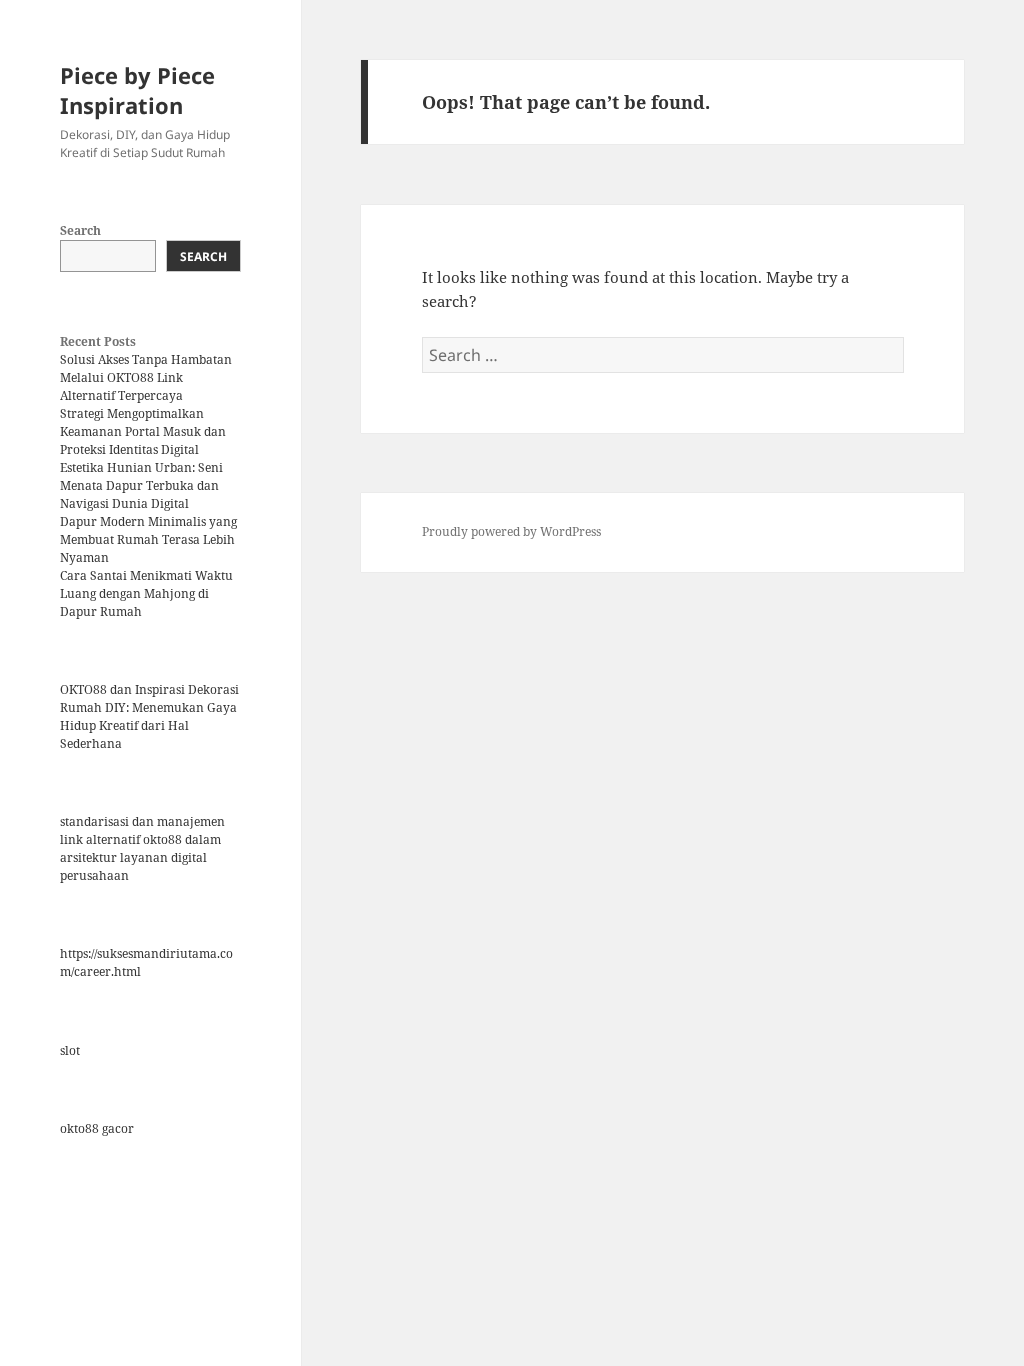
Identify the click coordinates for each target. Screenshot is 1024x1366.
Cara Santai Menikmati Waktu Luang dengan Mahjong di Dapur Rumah (146, 593)
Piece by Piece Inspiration (137, 90)
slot (70, 1050)
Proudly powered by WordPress (511, 531)
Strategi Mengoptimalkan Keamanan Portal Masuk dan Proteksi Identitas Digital (143, 431)
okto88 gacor (97, 1128)
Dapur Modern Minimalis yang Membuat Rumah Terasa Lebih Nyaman (148, 539)
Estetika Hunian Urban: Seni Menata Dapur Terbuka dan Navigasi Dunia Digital (141, 485)
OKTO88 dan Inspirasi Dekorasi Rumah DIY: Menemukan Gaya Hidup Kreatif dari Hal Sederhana (149, 716)
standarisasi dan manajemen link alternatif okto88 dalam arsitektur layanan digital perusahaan (142, 848)
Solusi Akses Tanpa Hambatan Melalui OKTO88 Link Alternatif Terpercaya (146, 377)
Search (80, 230)
